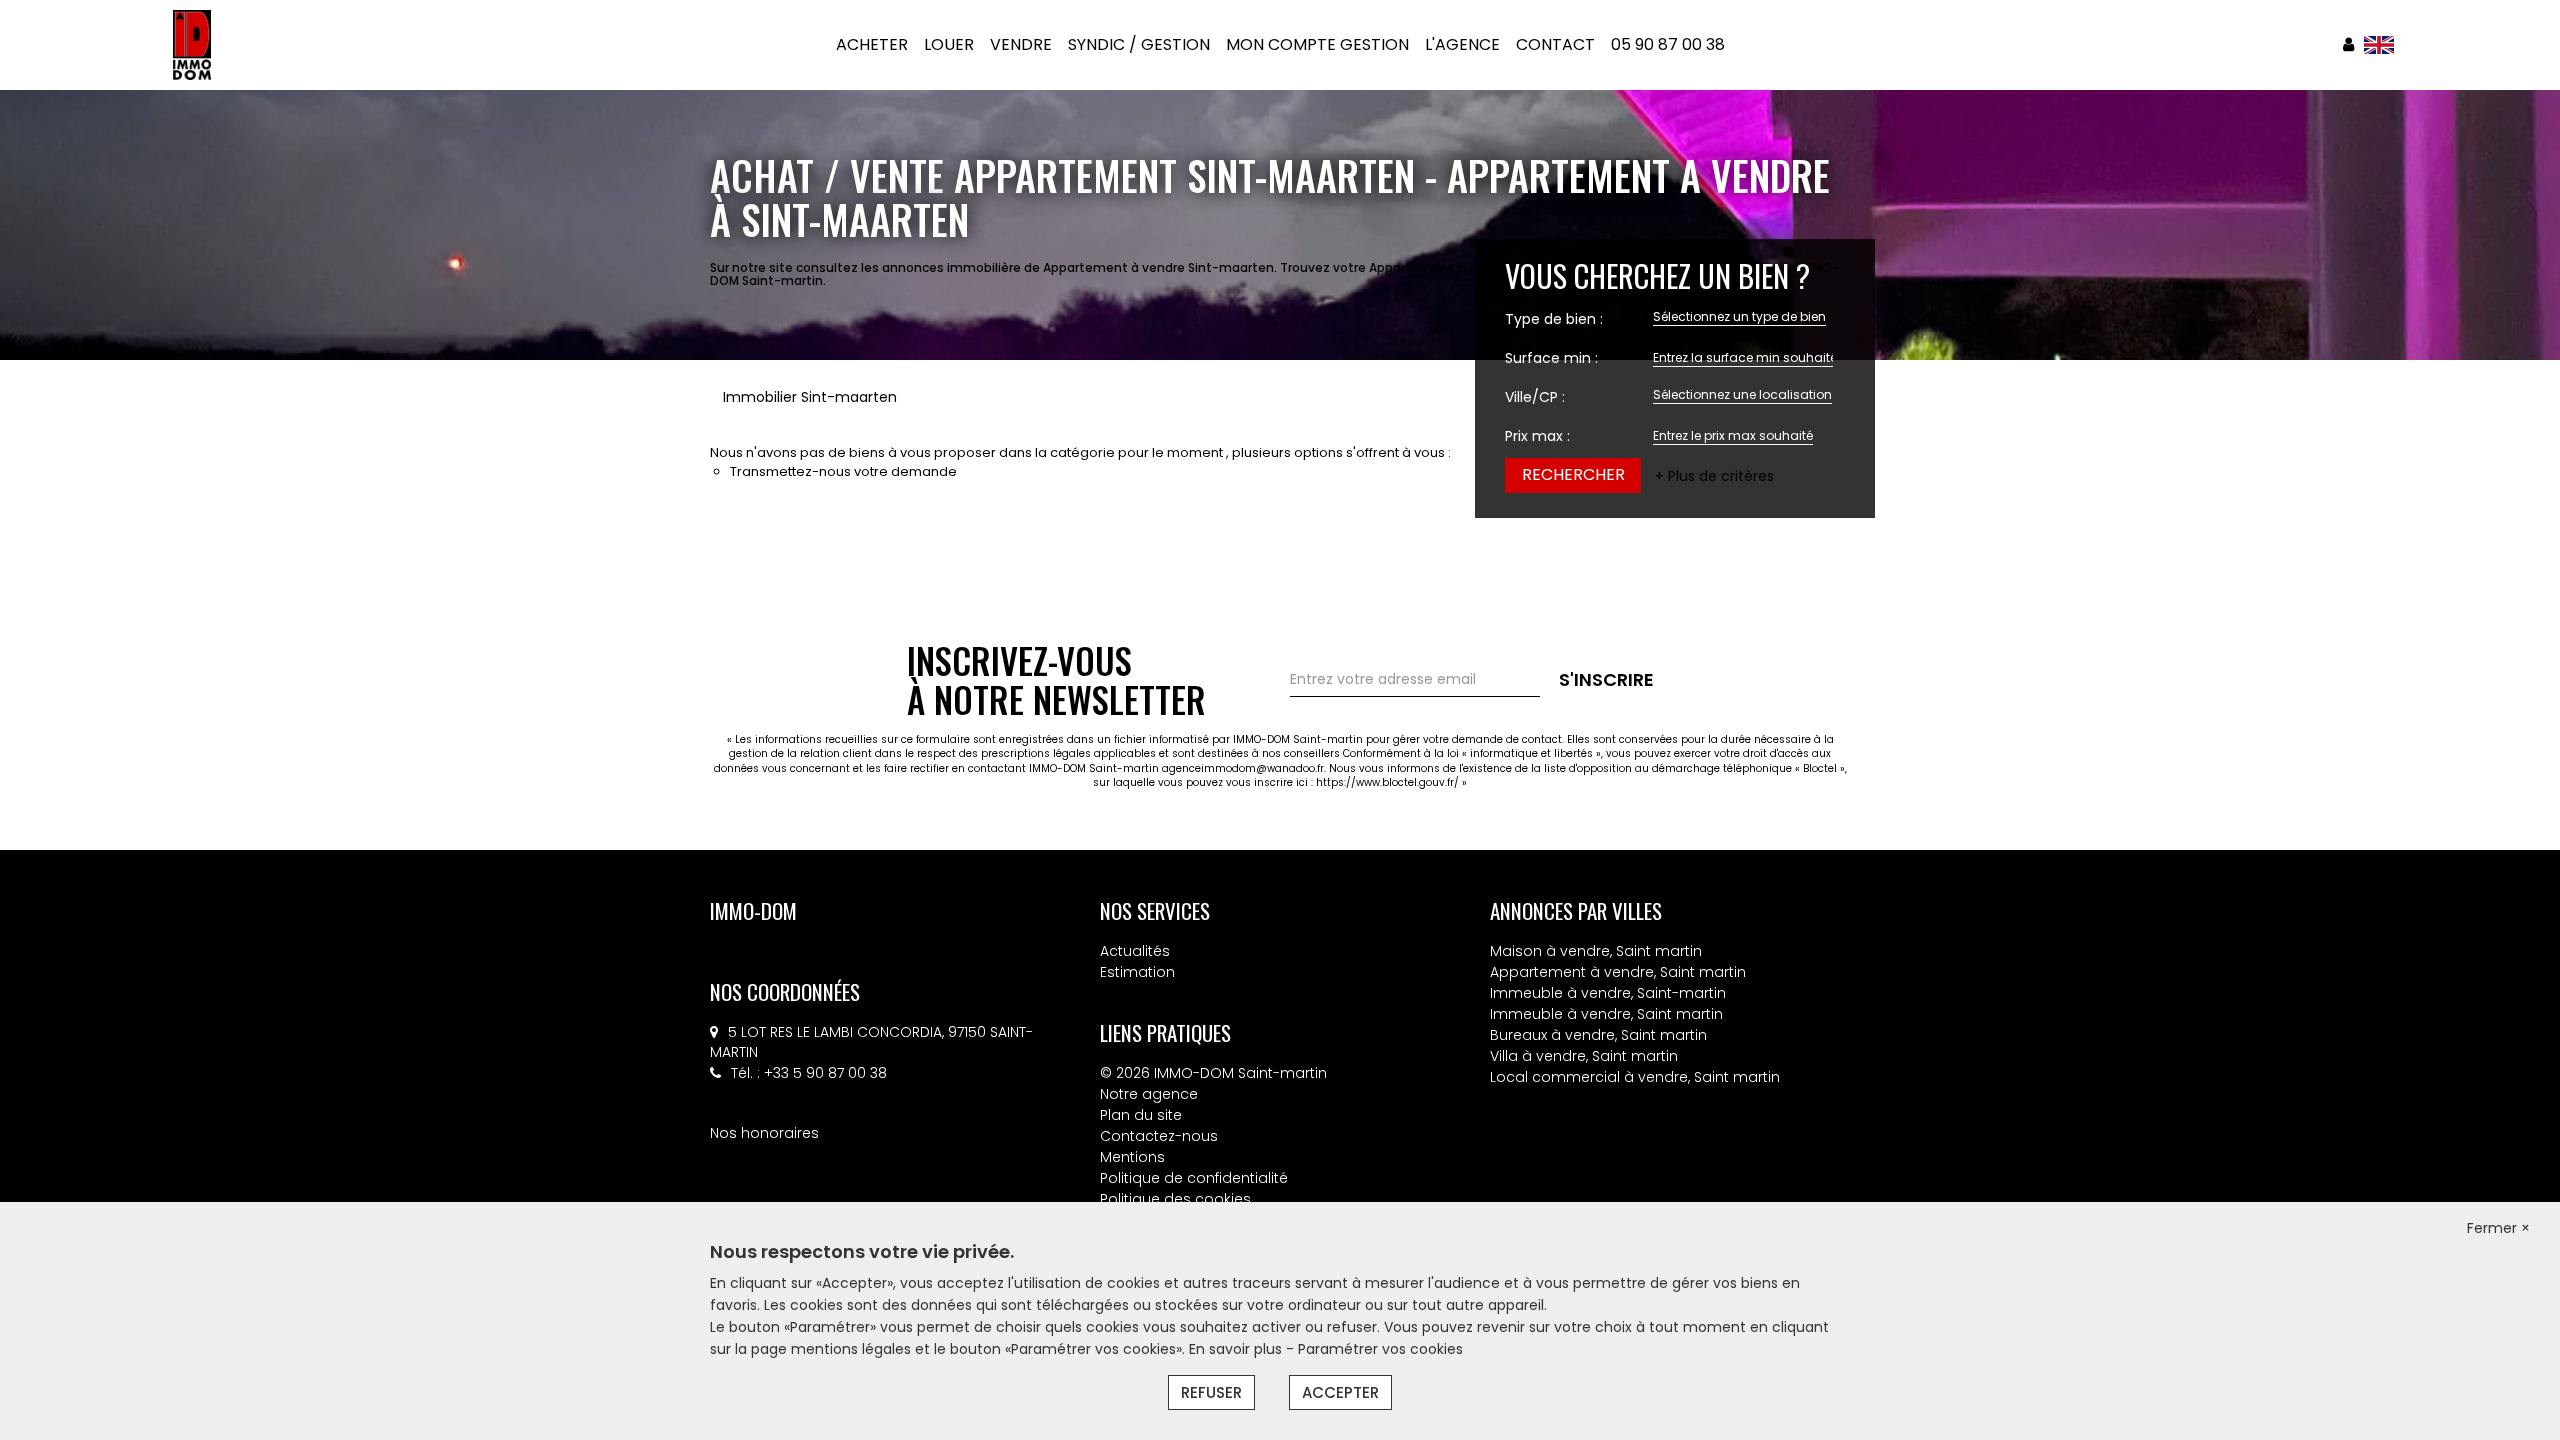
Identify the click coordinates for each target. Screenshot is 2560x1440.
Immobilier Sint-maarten (810, 397)
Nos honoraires (764, 1133)
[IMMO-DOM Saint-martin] (192, 44)
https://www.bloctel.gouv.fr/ (1387, 782)
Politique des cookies (1175, 1199)
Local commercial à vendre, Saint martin (1635, 1077)
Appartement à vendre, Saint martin (1618, 972)
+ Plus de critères (1714, 476)
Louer (949, 44)
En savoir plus (1237, 1349)
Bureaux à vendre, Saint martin (1598, 1035)
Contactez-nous (1159, 1136)
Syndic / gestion (1139, 44)
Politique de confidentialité (1194, 1178)
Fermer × (2498, 1228)
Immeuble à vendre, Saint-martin (1608, 993)
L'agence (1462, 44)
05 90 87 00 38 (1668, 44)
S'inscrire (1606, 679)
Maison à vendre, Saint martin (1596, 951)
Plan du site (1141, 1115)
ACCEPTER (1340, 1392)
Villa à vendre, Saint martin (1584, 1056)
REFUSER (1211, 1392)
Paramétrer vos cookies (1380, 1349)
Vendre (1021, 44)
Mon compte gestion (1317, 44)
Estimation (1137, 972)
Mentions (1132, 1157)
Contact (1555, 44)
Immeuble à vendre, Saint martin (1606, 1014)
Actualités (1135, 951)
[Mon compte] (2348, 44)
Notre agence (1149, 1094)
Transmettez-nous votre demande (843, 471)
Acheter (872, 44)
